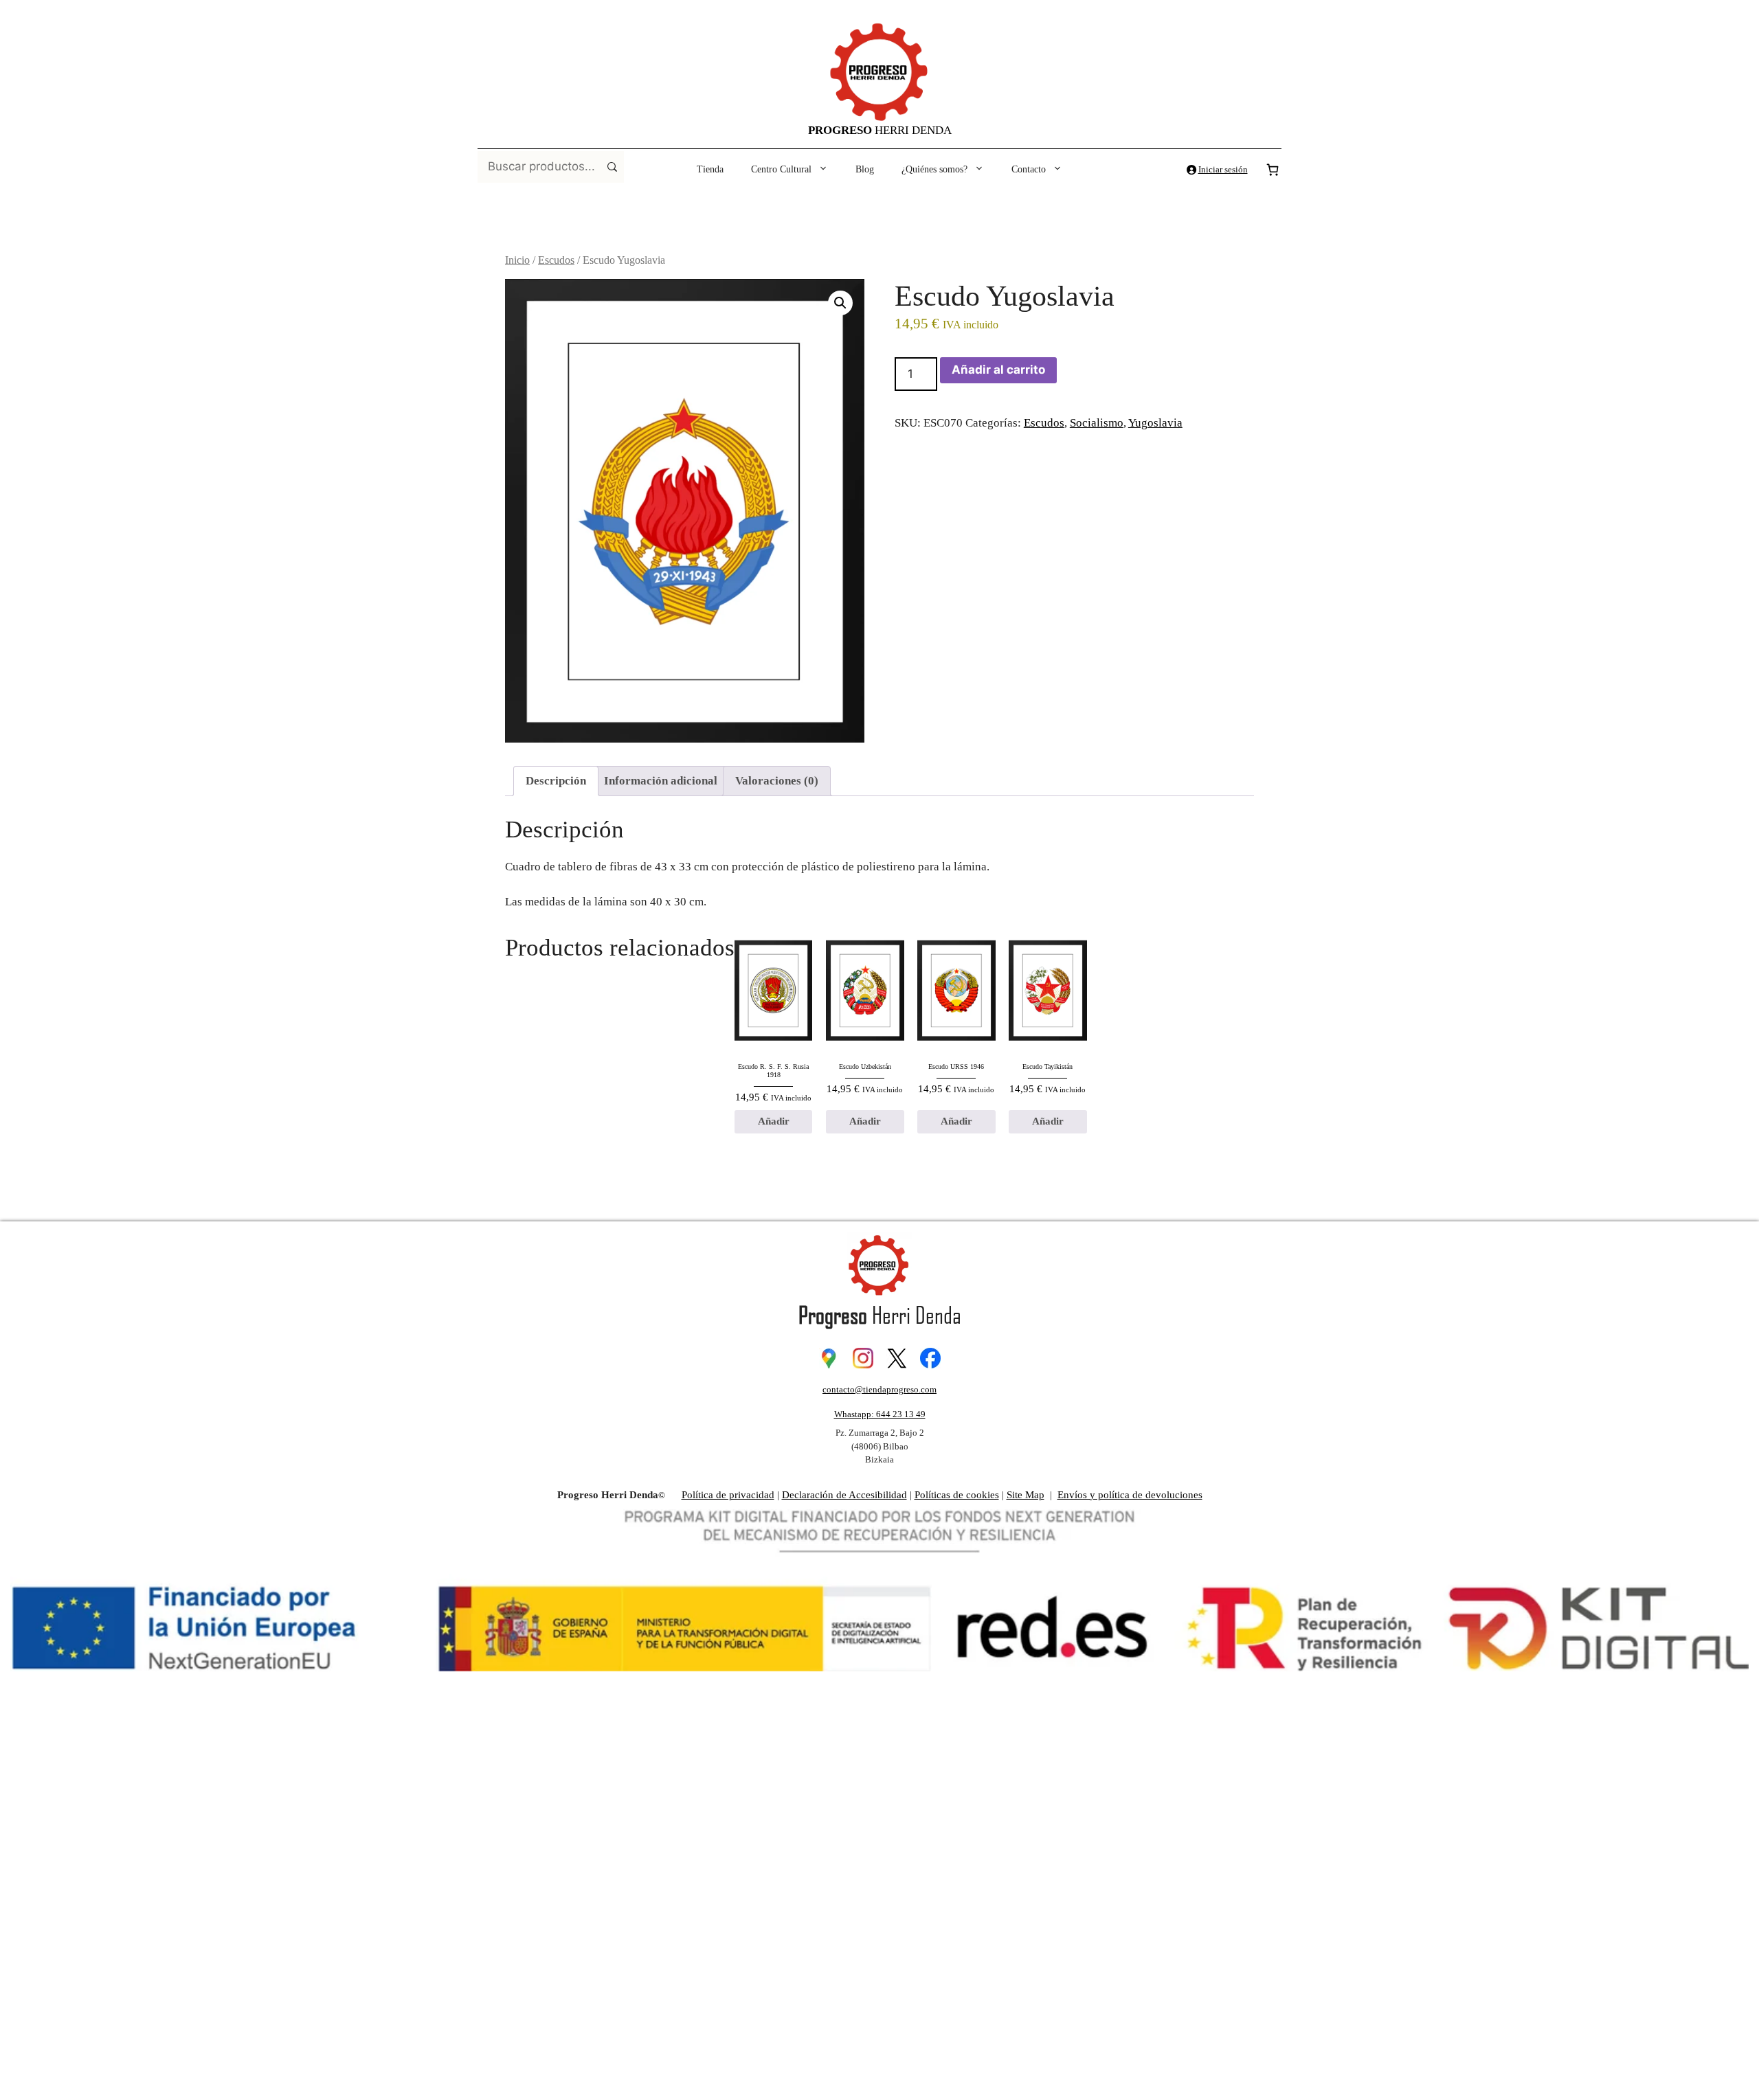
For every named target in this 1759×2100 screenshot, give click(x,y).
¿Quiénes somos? (934, 169)
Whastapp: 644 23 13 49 (880, 1414)
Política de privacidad (728, 1495)
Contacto (1029, 169)
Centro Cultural (781, 169)
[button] (840, 303)
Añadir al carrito (998, 370)
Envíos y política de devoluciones (1130, 1495)
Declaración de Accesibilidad (844, 1495)
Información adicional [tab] (661, 781)
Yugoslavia (1155, 423)
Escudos (556, 260)
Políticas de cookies (957, 1495)
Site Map (1026, 1495)
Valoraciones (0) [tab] (777, 781)
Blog (865, 169)
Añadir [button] (774, 1121)
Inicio (517, 260)
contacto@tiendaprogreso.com (879, 1389)
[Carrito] (1273, 170)
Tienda (710, 169)
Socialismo (1097, 423)
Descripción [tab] (556, 781)
